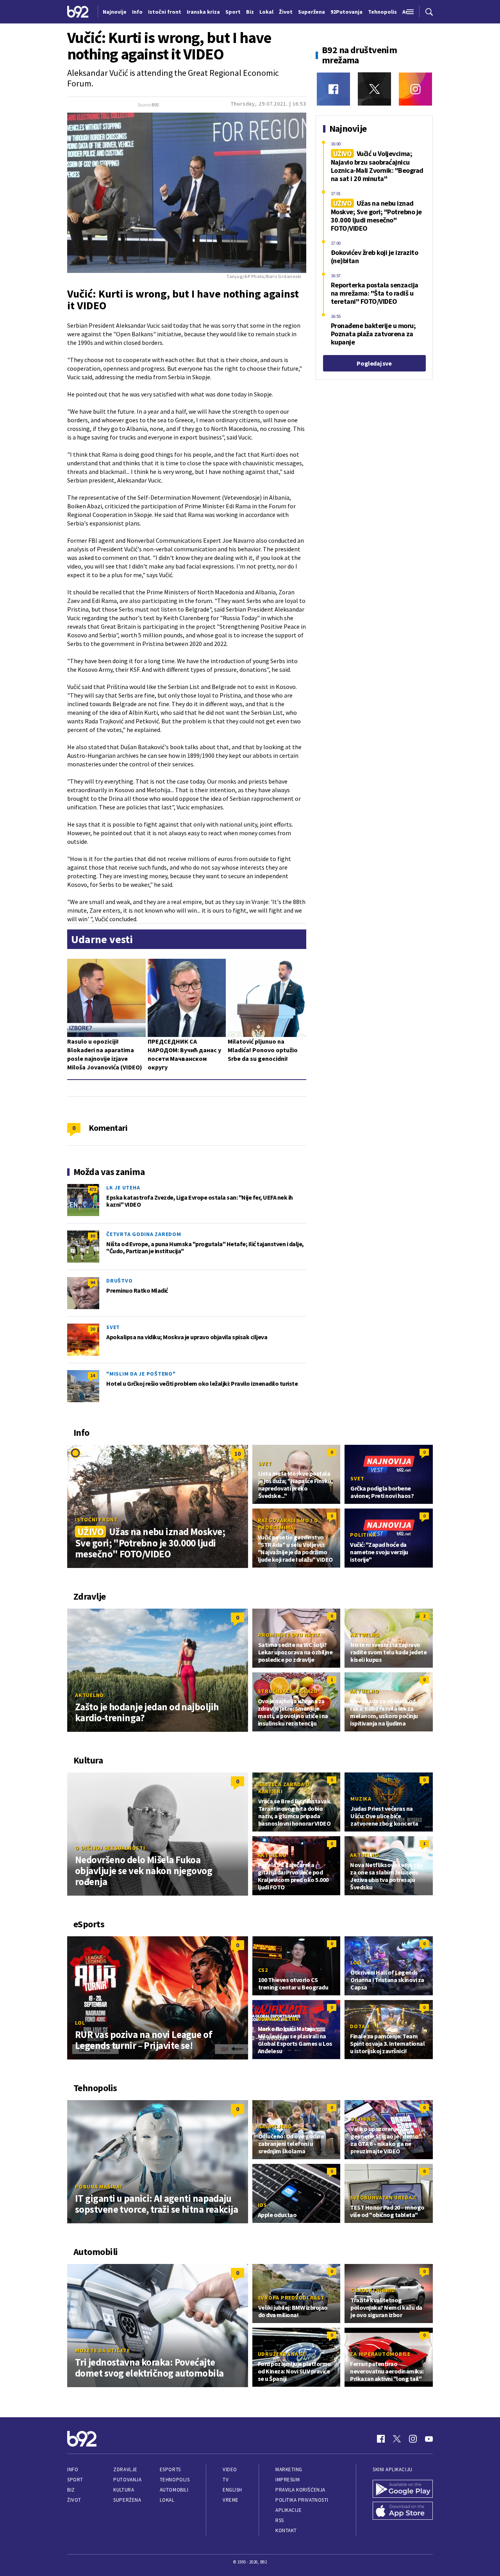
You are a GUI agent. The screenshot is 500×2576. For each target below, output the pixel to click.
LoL (80, 2023)
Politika (363, 1535)
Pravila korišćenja (300, 2490)
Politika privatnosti (302, 2500)
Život (74, 2500)
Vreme (231, 2500)
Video (230, 2469)
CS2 (263, 1970)
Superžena (127, 2500)
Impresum (287, 2480)
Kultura (124, 2490)
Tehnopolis (175, 2480)
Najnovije (115, 12)
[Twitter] (374, 89)
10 (237, 1453)
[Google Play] (403, 2489)
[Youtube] (429, 2439)
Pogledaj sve (374, 363)
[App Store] (403, 2511)
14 (93, 1375)
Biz (71, 2490)
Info (73, 2469)
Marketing (289, 2469)
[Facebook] (333, 89)
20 (93, 1329)
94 (93, 1282)
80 (93, 1236)
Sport (75, 2480)
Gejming (363, 2119)
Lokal (167, 2500)
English (232, 2490)
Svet (113, 1327)
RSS (280, 2520)
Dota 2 (360, 2026)
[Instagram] (415, 89)
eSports (170, 2469)
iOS (262, 2205)
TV (226, 2480)
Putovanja (127, 2480)
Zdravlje (125, 2469)
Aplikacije (288, 2510)
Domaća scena (279, 2019)
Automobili (174, 2490)
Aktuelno (89, 1695)
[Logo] (78, 12)
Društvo (119, 1281)
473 (93, 1189)
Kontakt (286, 2530)
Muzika (361, 1799)
